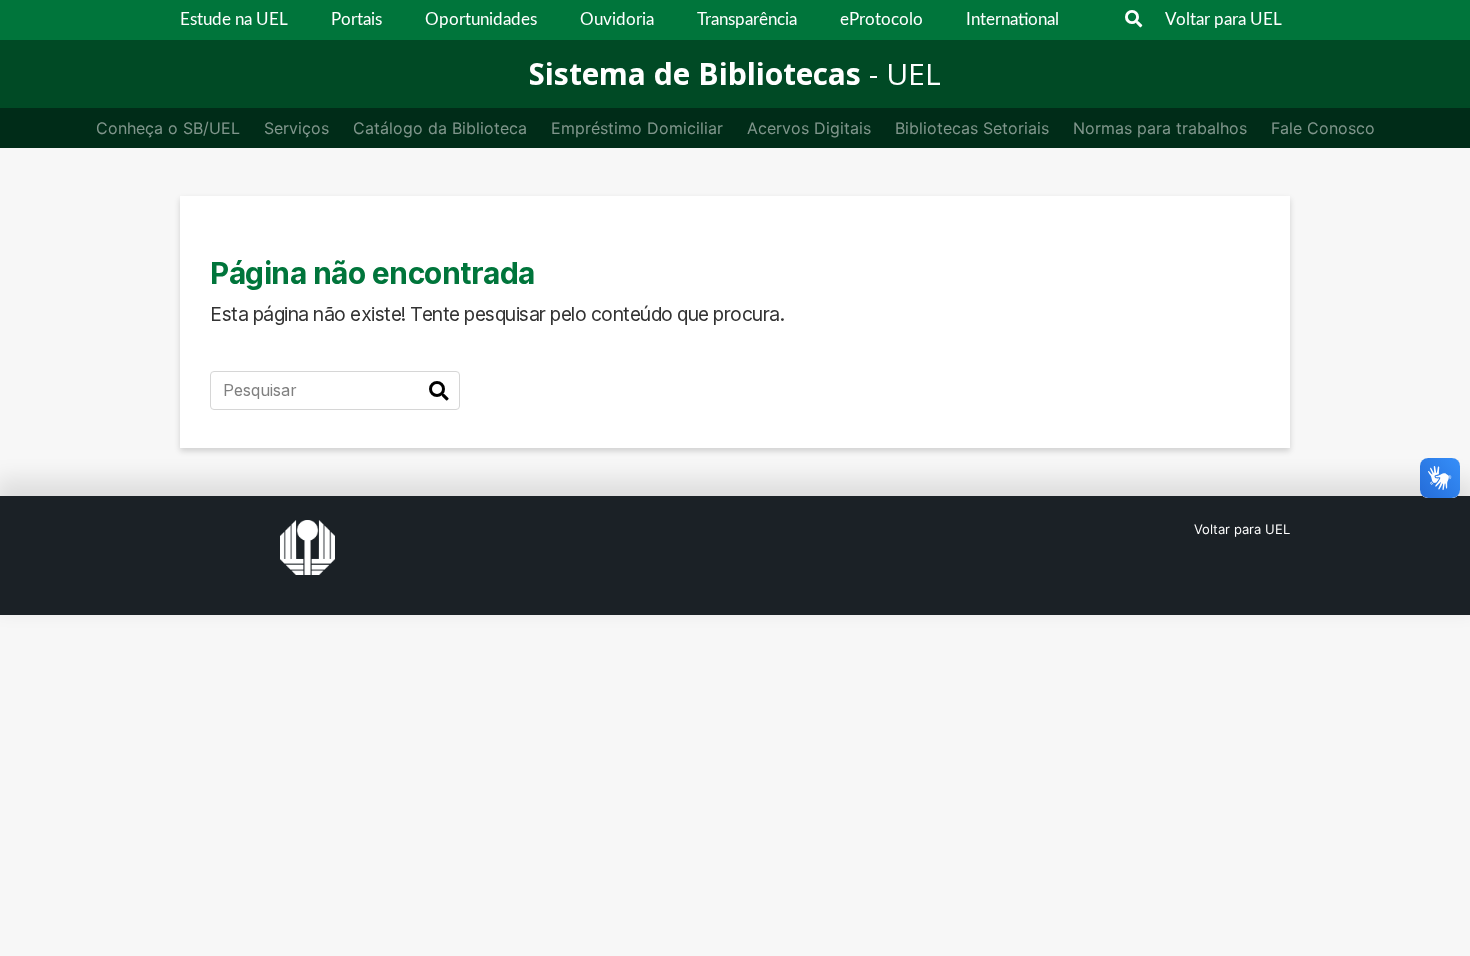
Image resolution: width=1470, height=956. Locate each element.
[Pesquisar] (438, 391)
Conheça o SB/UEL (168, 128)
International (1012, 19)
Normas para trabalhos (1160, 128)
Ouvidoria (617, 19)
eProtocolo (881, 19)
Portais (356, 19)
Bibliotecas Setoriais (972, 128)
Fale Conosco (1323, 128)
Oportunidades (481, 19)
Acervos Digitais (809, 128)
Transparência (747, 19)
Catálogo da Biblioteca (440, 128)
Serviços (296, 128)
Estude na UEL (234, 19)
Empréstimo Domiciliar (637, 128)
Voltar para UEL (1223, 19)
